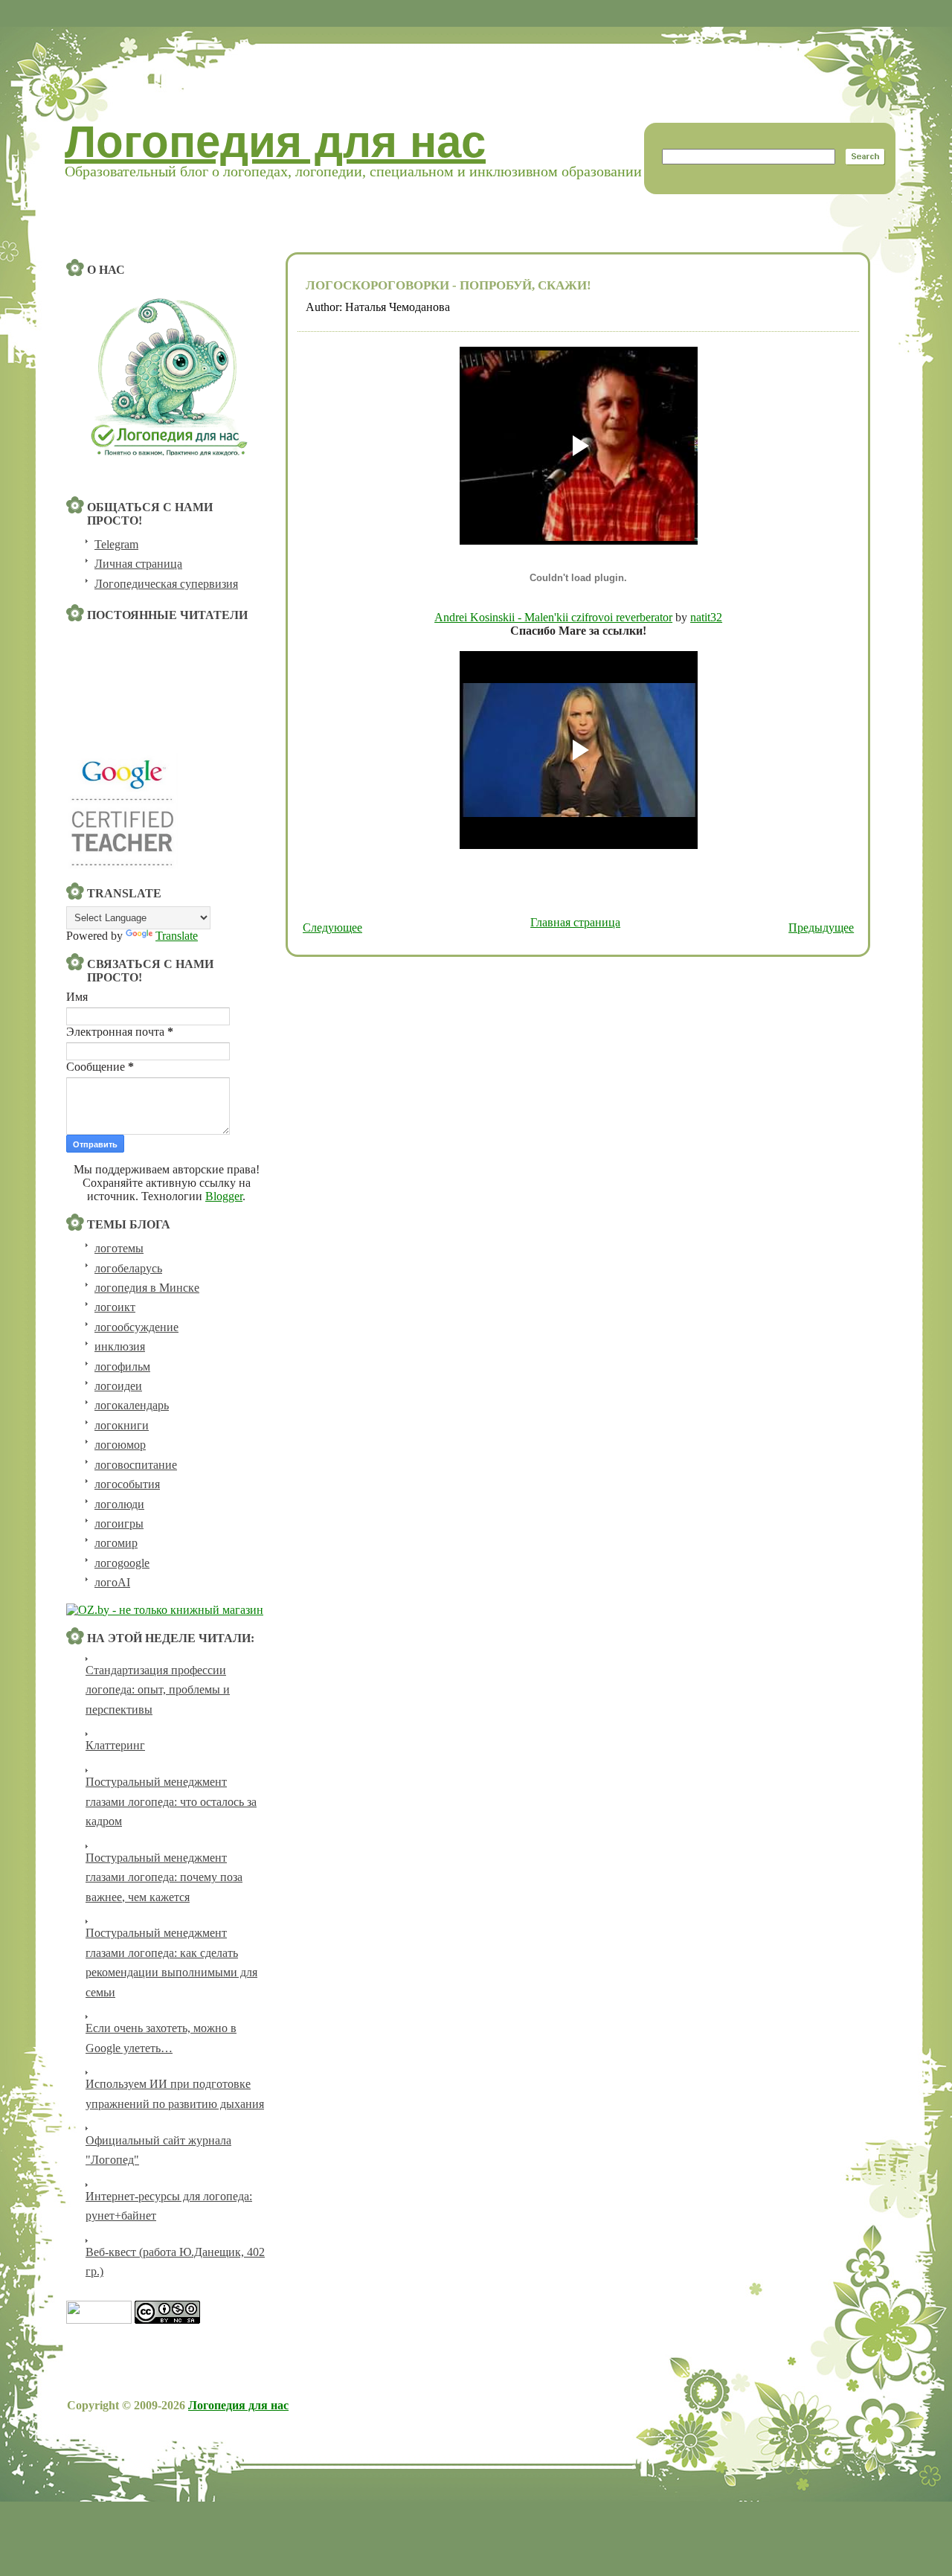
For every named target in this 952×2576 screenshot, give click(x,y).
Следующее (332, 927)
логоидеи (118, 1386)
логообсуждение (136, 1327)
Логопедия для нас (275, 142)
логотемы (119, 1248)
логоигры (119, 1524)
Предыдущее (821, 927)
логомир (116, 1543)
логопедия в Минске (147, 1288)
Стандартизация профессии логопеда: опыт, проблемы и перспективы (158, 1690)
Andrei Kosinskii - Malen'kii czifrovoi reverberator (553, 617)
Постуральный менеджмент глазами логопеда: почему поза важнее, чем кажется (164, 1877)
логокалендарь (132, 1405)
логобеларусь (128, 1268)
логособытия (127, 1484)
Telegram (116, 544)
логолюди (119, 1504)
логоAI (112, 1582)
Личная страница (138, 564)
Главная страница (575, 922)
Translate (177, 936)
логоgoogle (122, 1563)
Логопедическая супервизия (166, 584)
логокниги (122, 1425)
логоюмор (120, 1445)
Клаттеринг (115, 1745)
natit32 (706, 617)
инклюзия (120, 1346)
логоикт (115, 1307)
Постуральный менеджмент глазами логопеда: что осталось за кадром (171, 1801)
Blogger (224, 1196)
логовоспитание (136, 1465)
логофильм (122, 1367)
